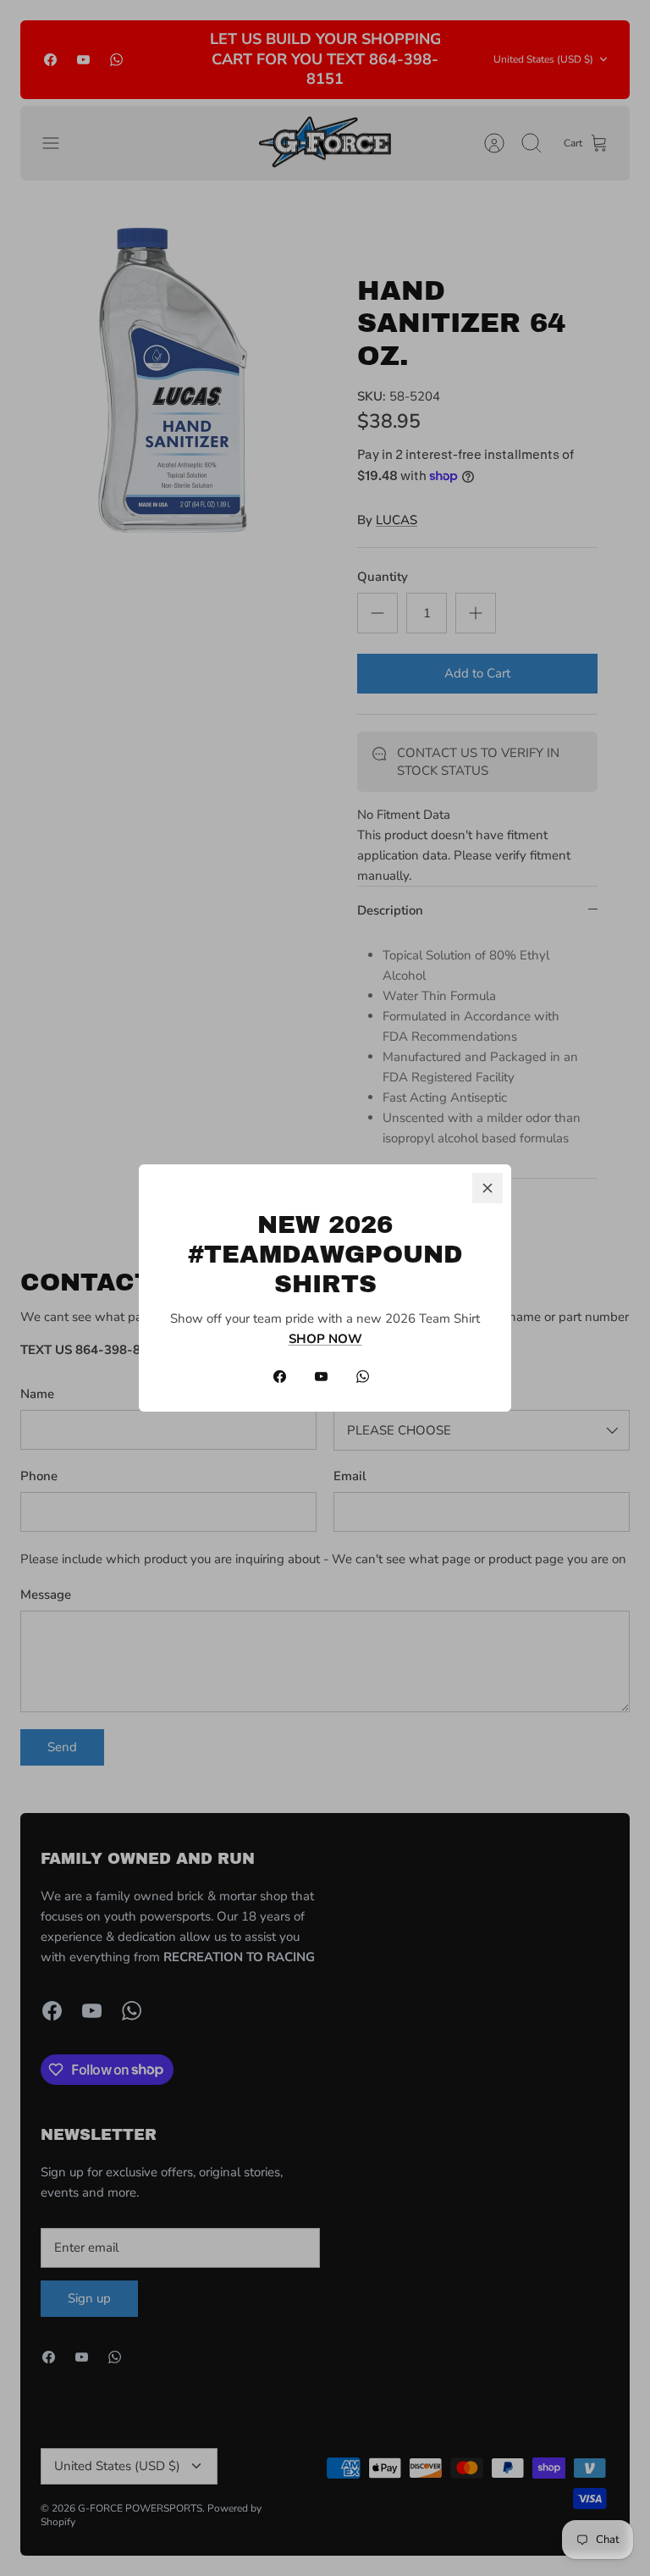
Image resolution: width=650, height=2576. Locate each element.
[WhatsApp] (363, 1376)
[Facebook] (280, 1376)
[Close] (487, 1188)
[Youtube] (321, 1376)
